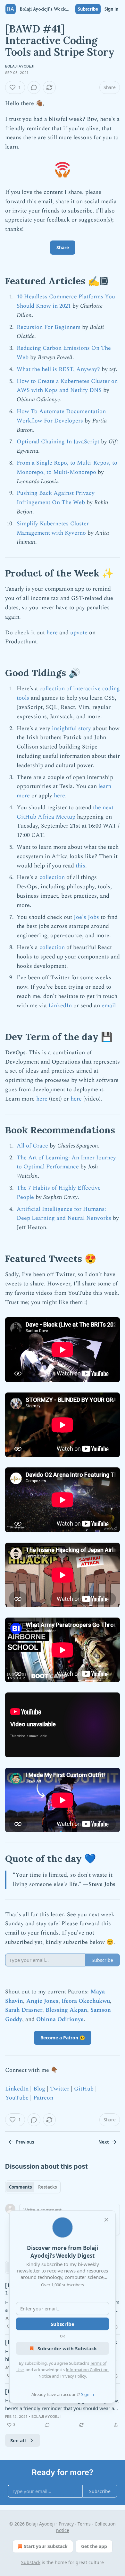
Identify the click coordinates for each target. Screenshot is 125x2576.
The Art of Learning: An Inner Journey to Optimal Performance (66, 1162)
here (52, 633)
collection (52, 877)
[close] (106, 2220)
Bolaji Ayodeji (20, 66)
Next (104, 2142)
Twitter (60, 2089)
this (80, 866)
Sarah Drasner (24, 2010)
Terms (84, 2524)
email (109, 1006)
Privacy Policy (73, 2376)
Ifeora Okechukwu (86, 2001)
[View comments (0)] (34, 87)
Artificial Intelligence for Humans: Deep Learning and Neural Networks (64, 1214)
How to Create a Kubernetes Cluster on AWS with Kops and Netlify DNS (67, 386)
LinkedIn (60, 1006)
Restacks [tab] (47, 2187)
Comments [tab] (20, 2187)
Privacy (66, 2524)
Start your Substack (46, 2546)
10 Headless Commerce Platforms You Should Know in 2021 (66, 301)
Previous (25, 2142)
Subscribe (88, 9)
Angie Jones (42, 2001)
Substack (31, 2562)
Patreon (43, 2098)
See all (18, 2440)
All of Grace (32, 1146)
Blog (39, 2089)
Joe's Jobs (86, 917)
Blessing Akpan (66, 2010)
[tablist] (33, 2187)
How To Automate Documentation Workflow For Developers (61, 416)
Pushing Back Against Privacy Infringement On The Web (56, 498)
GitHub (84, 2089)
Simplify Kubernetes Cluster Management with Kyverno (53, 528)
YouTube (17, 2098)
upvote (79, 633)
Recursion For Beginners (49, 327)
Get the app (94, 2546)
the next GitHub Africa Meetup (65, 812)
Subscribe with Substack (67, 2348)
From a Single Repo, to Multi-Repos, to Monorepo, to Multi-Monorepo (67, 467)
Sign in (112, 9)
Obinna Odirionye (60, 2019)
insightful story (71, 728)
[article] (63, 2408)
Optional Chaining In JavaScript (58, 442)
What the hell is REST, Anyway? (58, 369)
